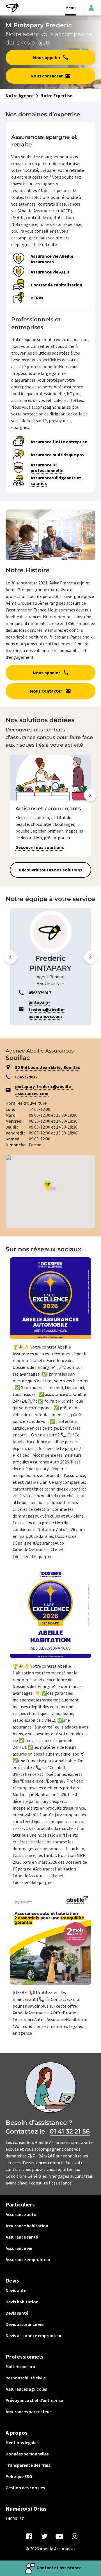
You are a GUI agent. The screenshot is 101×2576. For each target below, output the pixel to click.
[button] (90, 806)
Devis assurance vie (25, 2324)
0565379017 (26, 1077)
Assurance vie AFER (50, 272)
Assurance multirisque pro (57, 455)
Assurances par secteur (28, 2412)
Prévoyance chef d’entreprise (34, 2400)
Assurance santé (22, 2237)
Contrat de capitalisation (56, 285)
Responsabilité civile (26, 2378)
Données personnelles (27, 2454)
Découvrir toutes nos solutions (50, 870)
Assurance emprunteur (28, 2259)
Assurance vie (19, 2248)
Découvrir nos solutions (40, 847)
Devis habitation (22, 2302)
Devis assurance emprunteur (34, 2335)
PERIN (37, 298)
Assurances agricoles (26, 2389)
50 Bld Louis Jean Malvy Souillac (48, 1067)
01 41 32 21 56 (70, 2131)
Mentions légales (22, 2442)
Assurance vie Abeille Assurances (52, 259)
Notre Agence (20, 95)
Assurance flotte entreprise (59, 442)
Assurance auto (21, 2214)
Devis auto (16, 2290)
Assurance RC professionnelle (47, 468)
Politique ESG (19, 2476)
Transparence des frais (28, 2465)
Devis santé (17, 2313)
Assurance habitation (27, 2226)
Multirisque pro (20, 2366)
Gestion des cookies (25, 2488)
